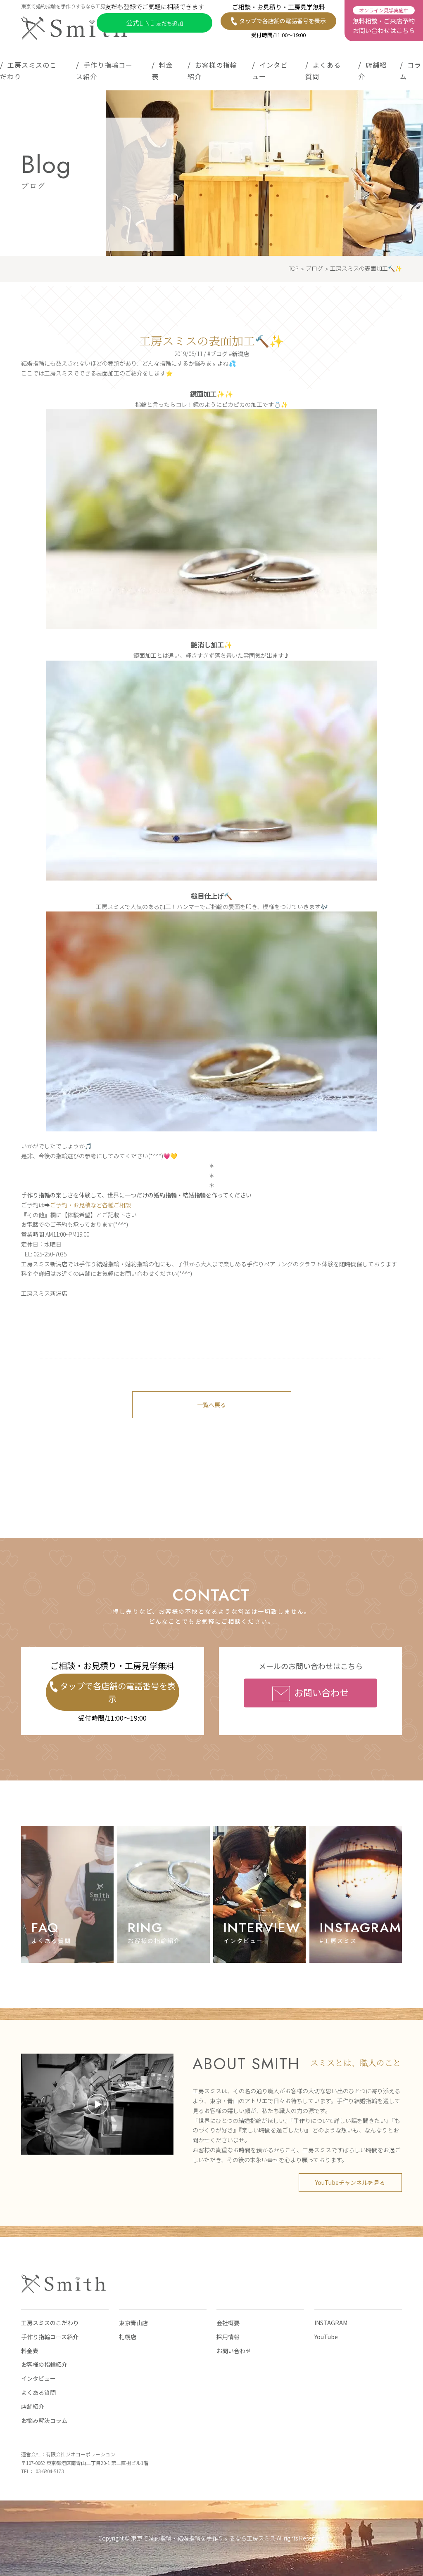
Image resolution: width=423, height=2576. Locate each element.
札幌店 (128, 2337)
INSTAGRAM (331, 2323)
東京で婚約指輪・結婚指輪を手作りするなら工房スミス (203, 2538)
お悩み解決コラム (44, 2420)
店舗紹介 (372, 71)
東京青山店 (133, 2323)
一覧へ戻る (211, 1405)
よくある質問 (323, 71)
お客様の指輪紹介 (212, 71)
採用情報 (228, 2337)
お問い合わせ (321, 1692)
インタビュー (270, 71)
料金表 (162, 71)
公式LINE (154, 23)
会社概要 (228, 2323)
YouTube (326, 2337)
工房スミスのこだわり (28, 71)
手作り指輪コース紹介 (104, 71)
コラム (411, 71)
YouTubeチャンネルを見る (350, 2182)
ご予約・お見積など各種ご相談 (90, 1205)
